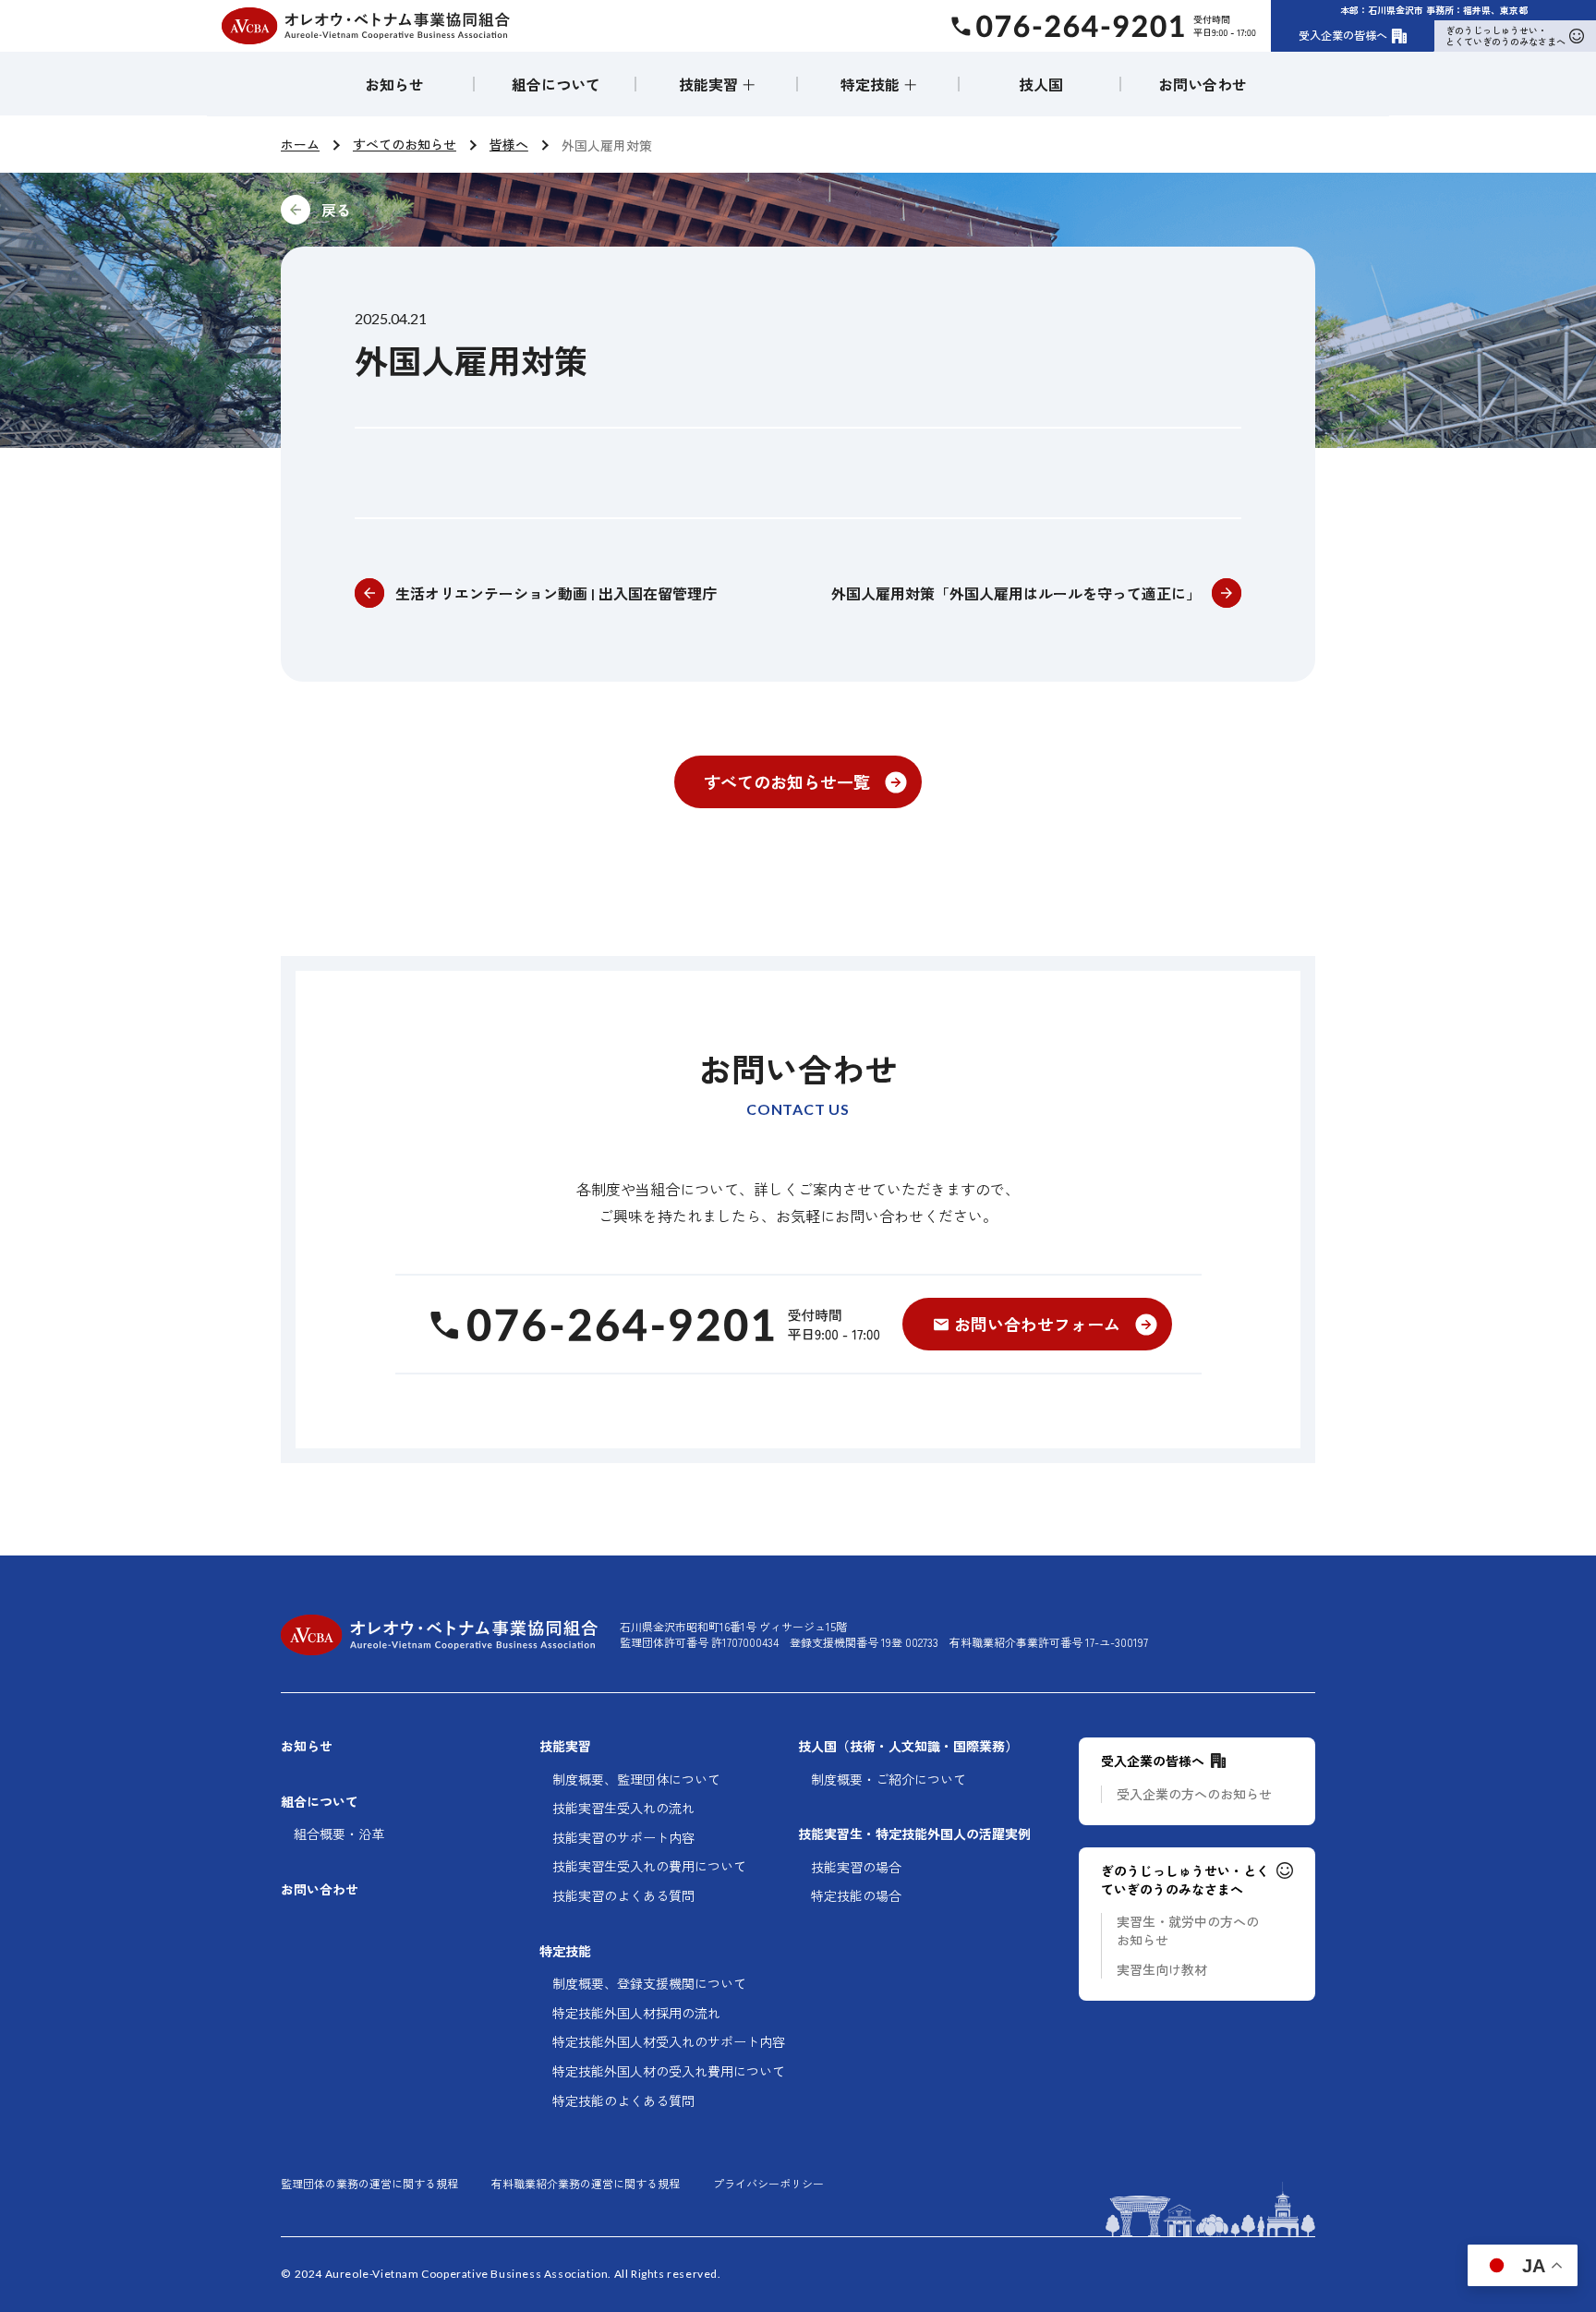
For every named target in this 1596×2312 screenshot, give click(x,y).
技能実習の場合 (856, 1867)
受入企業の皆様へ (1343, 35)
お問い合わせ (1203, 84)
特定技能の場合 (856, 1896)
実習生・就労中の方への (1188, 1931)
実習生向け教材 (1162, 1970)
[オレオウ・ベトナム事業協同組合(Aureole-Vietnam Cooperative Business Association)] (366, 26)
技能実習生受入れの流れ (623, 1808)
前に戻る (460, 210)
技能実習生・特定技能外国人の (914, 1834)
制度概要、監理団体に (636, 1779)
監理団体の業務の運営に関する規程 (369, 2184)
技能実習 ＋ (718, 84)
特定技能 (565, 1951)
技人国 (1041, 84)
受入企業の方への (1194, 1794)
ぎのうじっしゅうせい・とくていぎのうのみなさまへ (1505, 36)
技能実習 (565, 1746)
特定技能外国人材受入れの (669, 2042)
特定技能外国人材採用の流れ (636, 2013)
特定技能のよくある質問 (623, 2101)
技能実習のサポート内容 (623, 1838)
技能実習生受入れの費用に (649, 1866)
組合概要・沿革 (339, 1834)
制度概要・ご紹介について (889, 1779)
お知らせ (394, 84)
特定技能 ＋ (879, 84)
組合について (556, 84)
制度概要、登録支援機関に (649, 1984)
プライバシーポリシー (768, 2184)
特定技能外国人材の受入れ (669, 2071)
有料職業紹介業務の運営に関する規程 (586, 2184)
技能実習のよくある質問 (623, 1896)
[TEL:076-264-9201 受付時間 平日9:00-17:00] (653, 1325)
